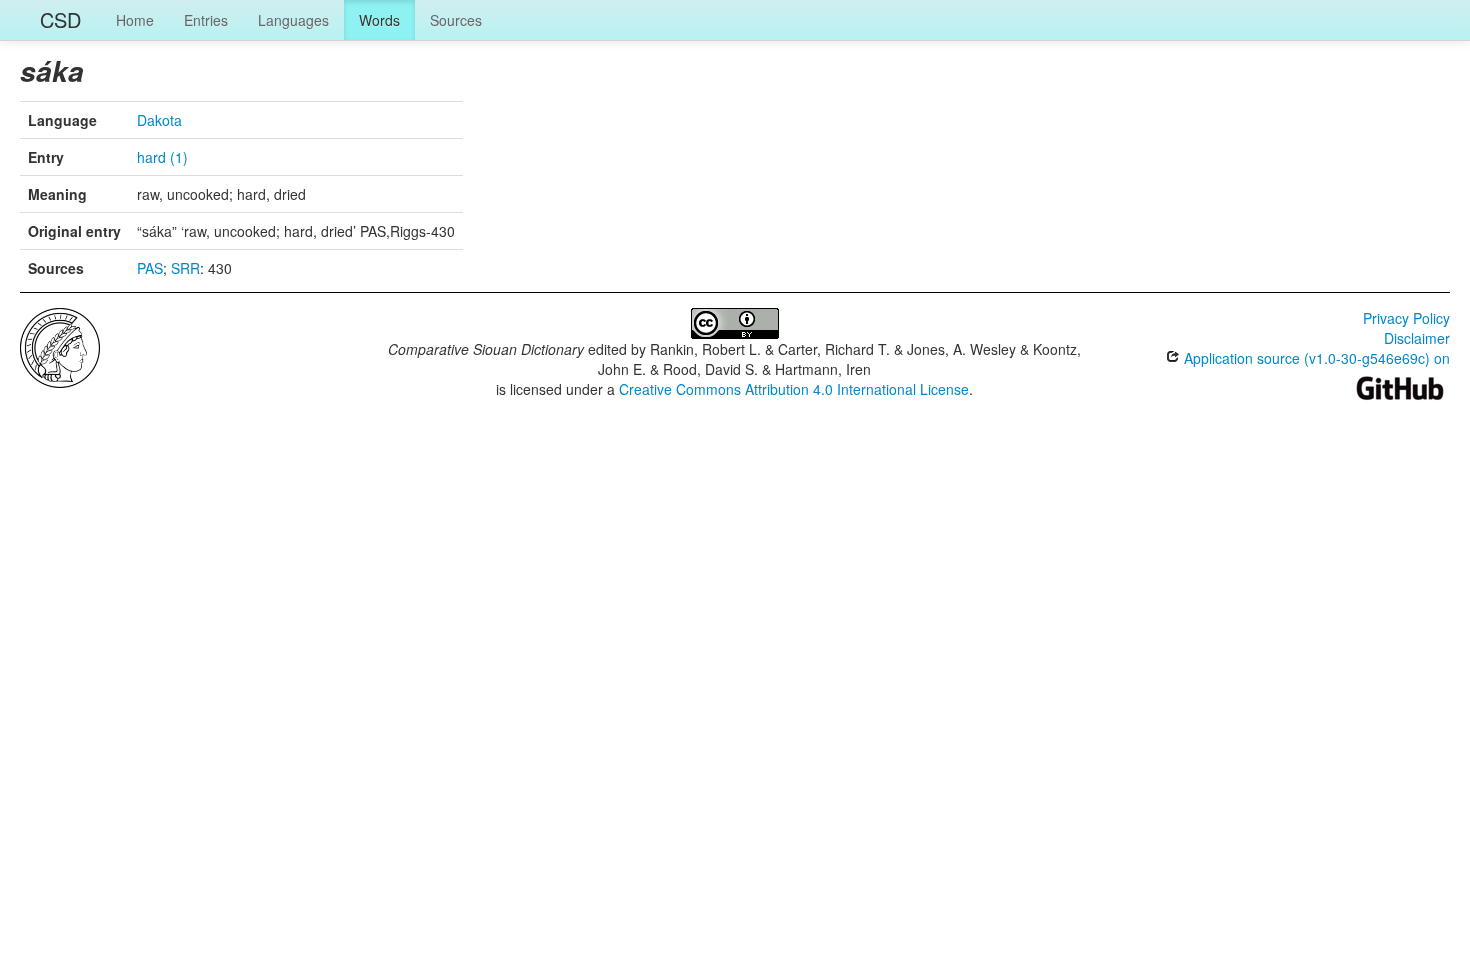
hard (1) (162, 157)
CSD (60, 19)
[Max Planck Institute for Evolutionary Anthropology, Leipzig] (60, 346)
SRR (185, 268)
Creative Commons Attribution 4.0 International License (794, 389)
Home (135, 20)
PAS (150, 268)
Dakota (159, 120)
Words (379, 20)
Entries (206, 20)
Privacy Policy (1406, 318)
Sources (456, 20)
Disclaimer (1417, 338)
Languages (293, 20)
